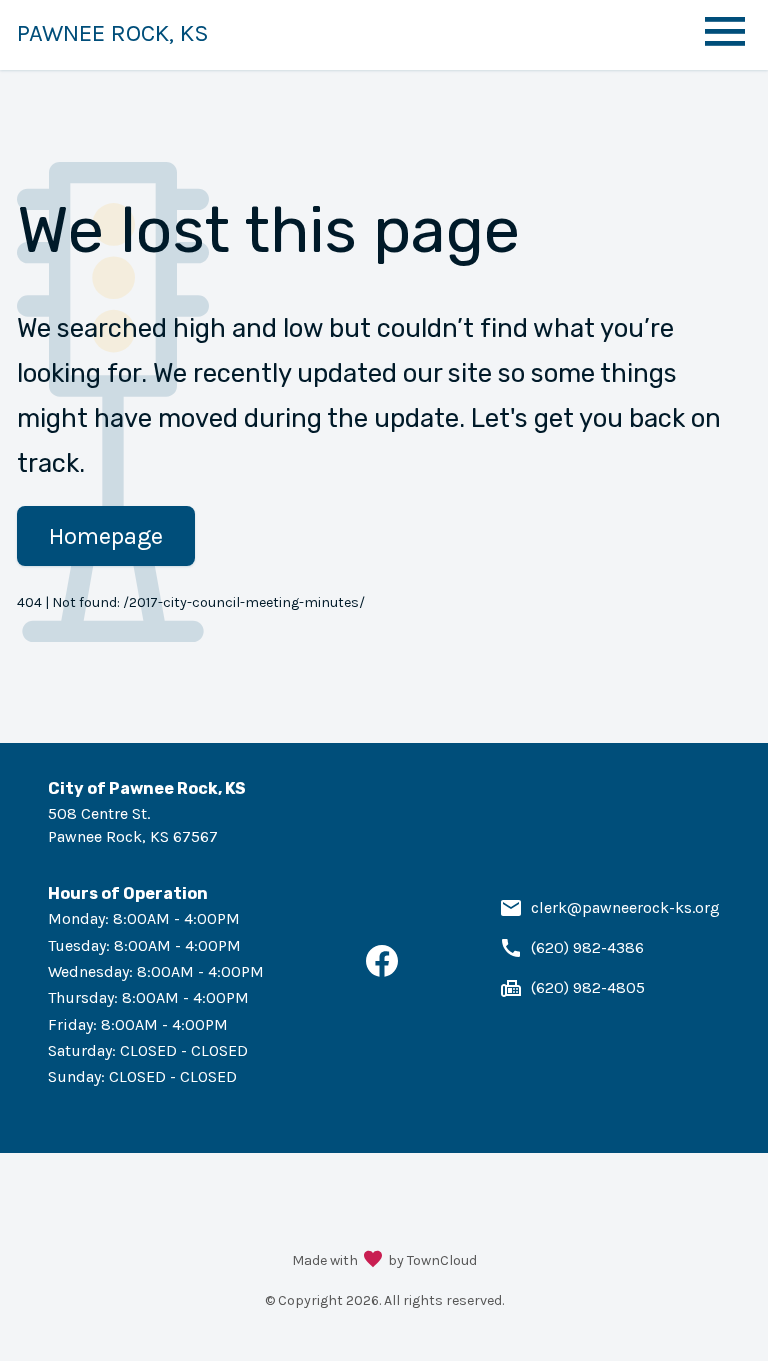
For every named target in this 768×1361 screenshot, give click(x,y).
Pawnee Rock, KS (113, 33)
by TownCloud (432, 1260)
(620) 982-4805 (588, 987)
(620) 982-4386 (587, 947)
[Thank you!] (373, 1261)
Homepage (106, 536)
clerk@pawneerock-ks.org (625, 907)
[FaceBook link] (382, 971)
